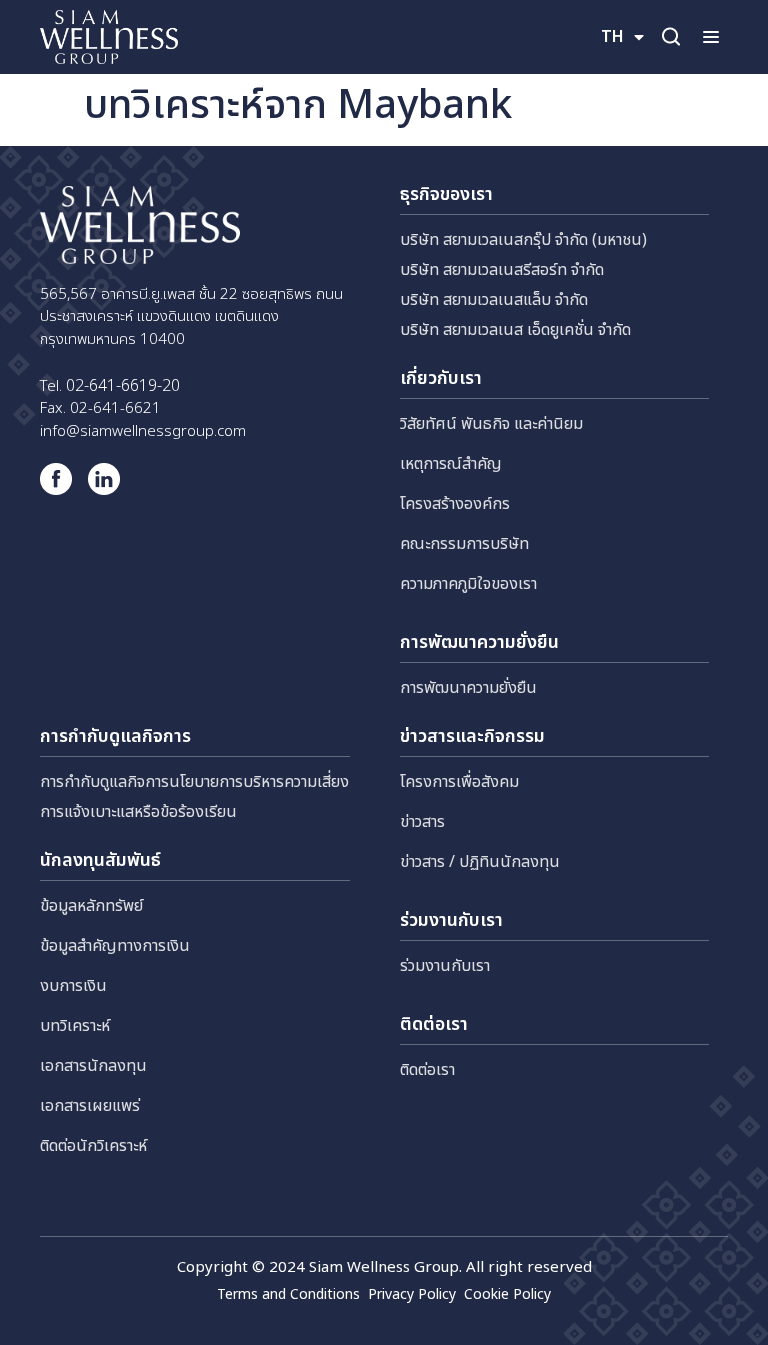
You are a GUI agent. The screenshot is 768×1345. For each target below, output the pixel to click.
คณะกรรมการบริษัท (464, 544)
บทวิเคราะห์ (75, 1026)
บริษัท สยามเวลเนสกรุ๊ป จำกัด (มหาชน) (523, 240)
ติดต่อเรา (427, 1070)
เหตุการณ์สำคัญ (451, 464)
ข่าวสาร (422, 822)
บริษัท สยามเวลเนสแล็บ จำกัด (494, 300)
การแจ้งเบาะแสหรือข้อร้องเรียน (138, 812)
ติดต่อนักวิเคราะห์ (93, 1146)
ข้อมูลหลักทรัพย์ (91, 906)
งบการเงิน (73, 986)
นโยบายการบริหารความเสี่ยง (259, 782)
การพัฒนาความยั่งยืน (468, 688)
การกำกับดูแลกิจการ (104, 782)
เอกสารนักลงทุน (93, 1066)
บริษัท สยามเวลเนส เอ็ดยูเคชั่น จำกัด (515, 330)
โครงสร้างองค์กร (455, 504)
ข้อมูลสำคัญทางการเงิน (115, 946)
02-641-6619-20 (123, 386)
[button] (710, 36)
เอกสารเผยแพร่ (90, 1106)
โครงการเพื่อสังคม (459, 782)
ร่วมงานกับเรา (445, 966)
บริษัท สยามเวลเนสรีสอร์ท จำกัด (502, 270)
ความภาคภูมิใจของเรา (468, 584)
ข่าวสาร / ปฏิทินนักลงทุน (480, 862)
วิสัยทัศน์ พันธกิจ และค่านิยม (491, 424)
